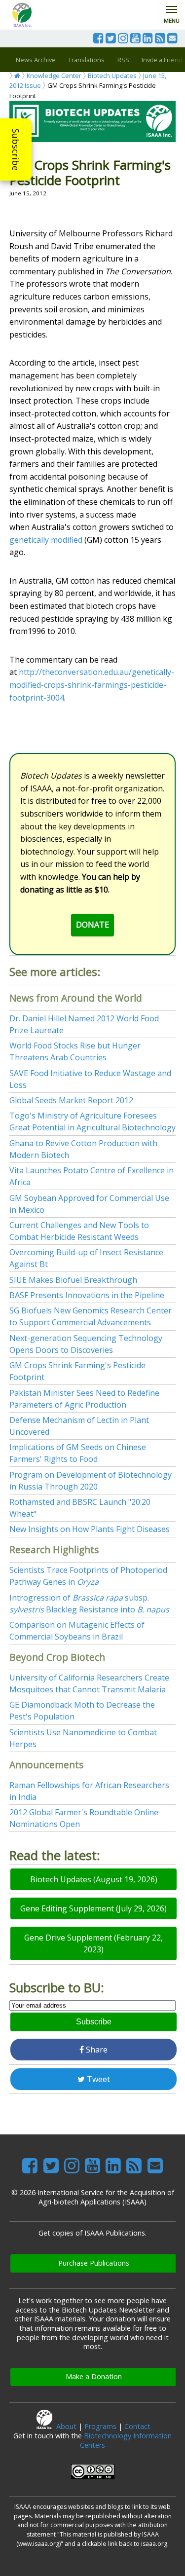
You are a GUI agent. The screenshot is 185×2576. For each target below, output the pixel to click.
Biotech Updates (112, 75)
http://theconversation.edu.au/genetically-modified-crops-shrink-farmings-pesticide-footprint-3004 (92, 685)
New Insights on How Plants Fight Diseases (90, 1529)
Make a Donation (94, 2376)
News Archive (36, 60)
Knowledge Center (54, 75)
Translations (86, 60)
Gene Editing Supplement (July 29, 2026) (93, 1908)
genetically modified (46, 540)
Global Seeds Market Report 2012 (71, 1100)
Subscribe (16, 149)
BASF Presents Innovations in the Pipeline (87, 1295)
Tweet (97, 2079)
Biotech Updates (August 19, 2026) (94, 1879)
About (66, 2426)
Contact (137, 2426)
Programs (100, 2426)
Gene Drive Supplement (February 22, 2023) (93, 1943)
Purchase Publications (94, 2263)
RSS (123, 60)
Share (96, 2050)
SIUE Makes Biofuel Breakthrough (73, 1280)
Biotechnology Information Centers (126, 2440)
